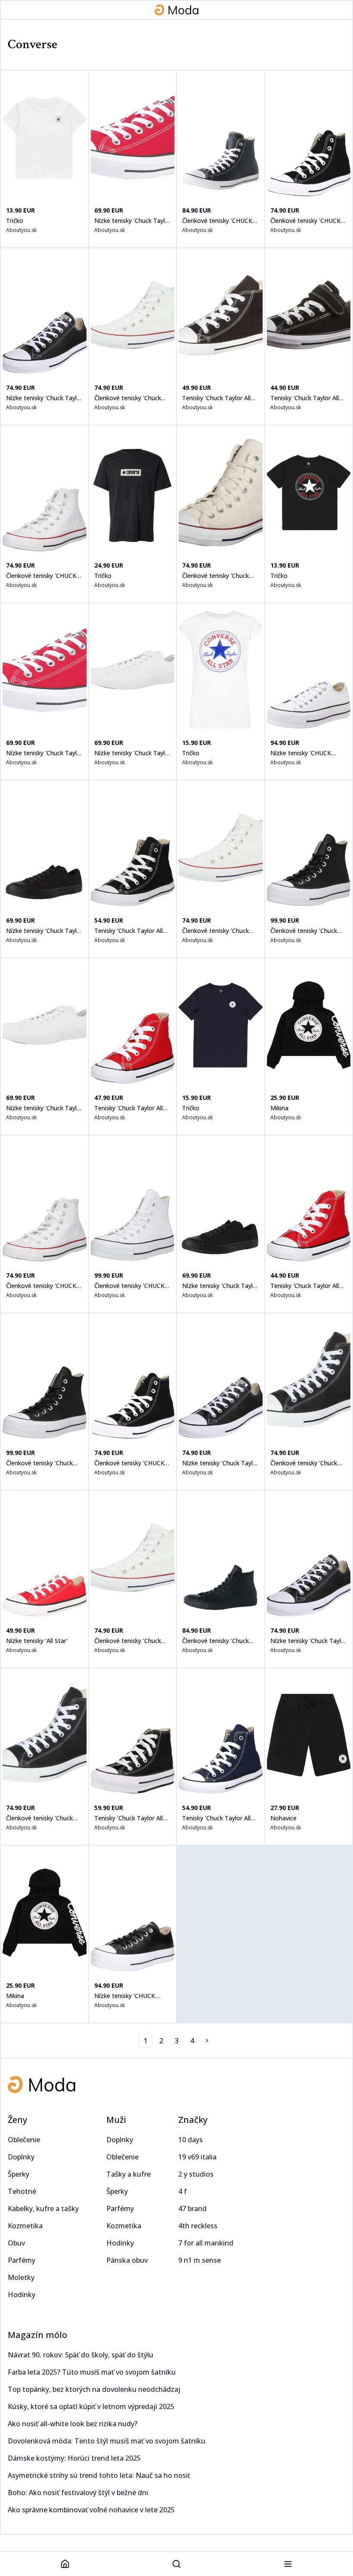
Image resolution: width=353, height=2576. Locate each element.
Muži (116, 2120)
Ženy (17, 2120)
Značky (193, 2120)
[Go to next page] (207, 2041)
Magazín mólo (37, 2335)
